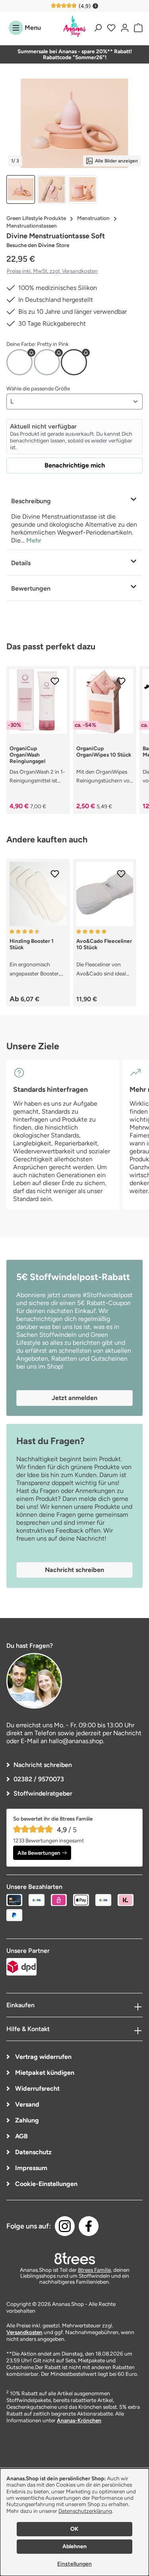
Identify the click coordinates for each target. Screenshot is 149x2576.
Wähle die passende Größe (38, 388)
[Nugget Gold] (19, 362)
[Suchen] (98, 28)
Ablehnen (74, 2546)
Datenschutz (33, 2152)
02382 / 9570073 (39, 1779)
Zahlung (26, 2120)
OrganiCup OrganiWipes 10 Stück (104, 751)
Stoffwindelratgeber (43, 1793)
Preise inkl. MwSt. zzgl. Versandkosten (52, 271)
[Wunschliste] (111, 28)
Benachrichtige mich (75, 465)
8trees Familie (94, 2270)
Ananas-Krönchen (79, 2420)
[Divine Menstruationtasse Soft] (74, 123)
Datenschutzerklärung (85, 2511)
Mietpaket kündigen (44, 2073)
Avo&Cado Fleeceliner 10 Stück (104, 944)
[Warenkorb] (137, 28)
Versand (26, 2104)
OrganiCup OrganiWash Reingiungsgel (27, 755)
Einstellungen (74, 2564)
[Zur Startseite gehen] (75, 27)
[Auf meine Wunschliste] (55, 681)
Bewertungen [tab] (31, 588)
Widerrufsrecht (37, 2088)
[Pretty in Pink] (74, 362)
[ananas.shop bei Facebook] (89, 2226)
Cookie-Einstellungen (45, 2184)
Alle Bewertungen (39, 1853)
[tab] (74, 519)
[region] (74, 142)
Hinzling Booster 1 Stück (32, 944)
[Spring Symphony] (47, 362)
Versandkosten (24, 2332)
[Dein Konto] (125, 28)
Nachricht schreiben (43, 1765)
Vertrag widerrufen (43, 2057)
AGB (21, 2136)
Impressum (30, 2168)
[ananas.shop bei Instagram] (65, 2226)
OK (74, 2529)
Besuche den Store (38, 245)
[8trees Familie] (75, 2258)
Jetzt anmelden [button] (74, 1398)
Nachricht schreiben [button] (74, 1570)
